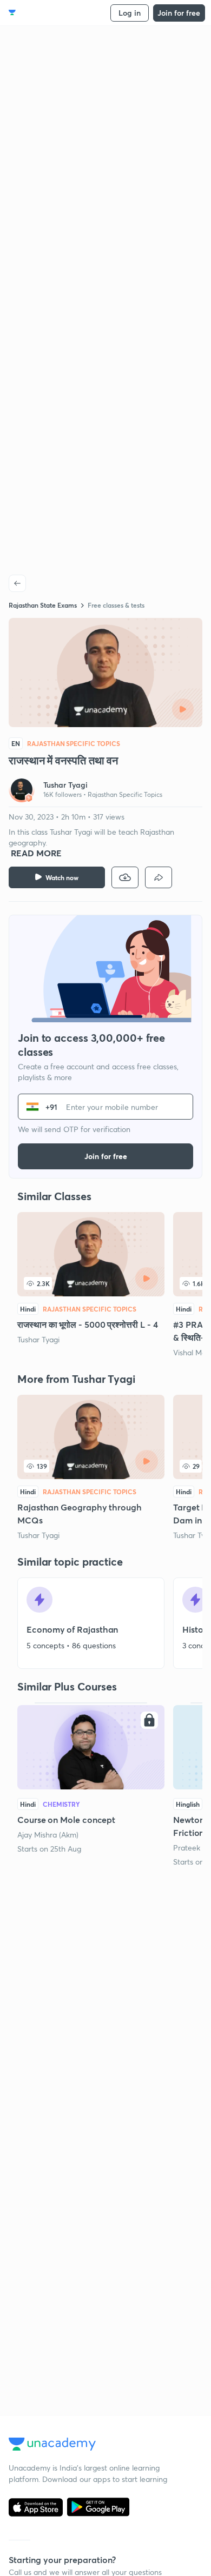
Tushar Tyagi (38, 1339)
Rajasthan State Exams (43, 605)
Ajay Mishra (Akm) (48, 1835)
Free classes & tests (116, 605)
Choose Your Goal (56, 13)
